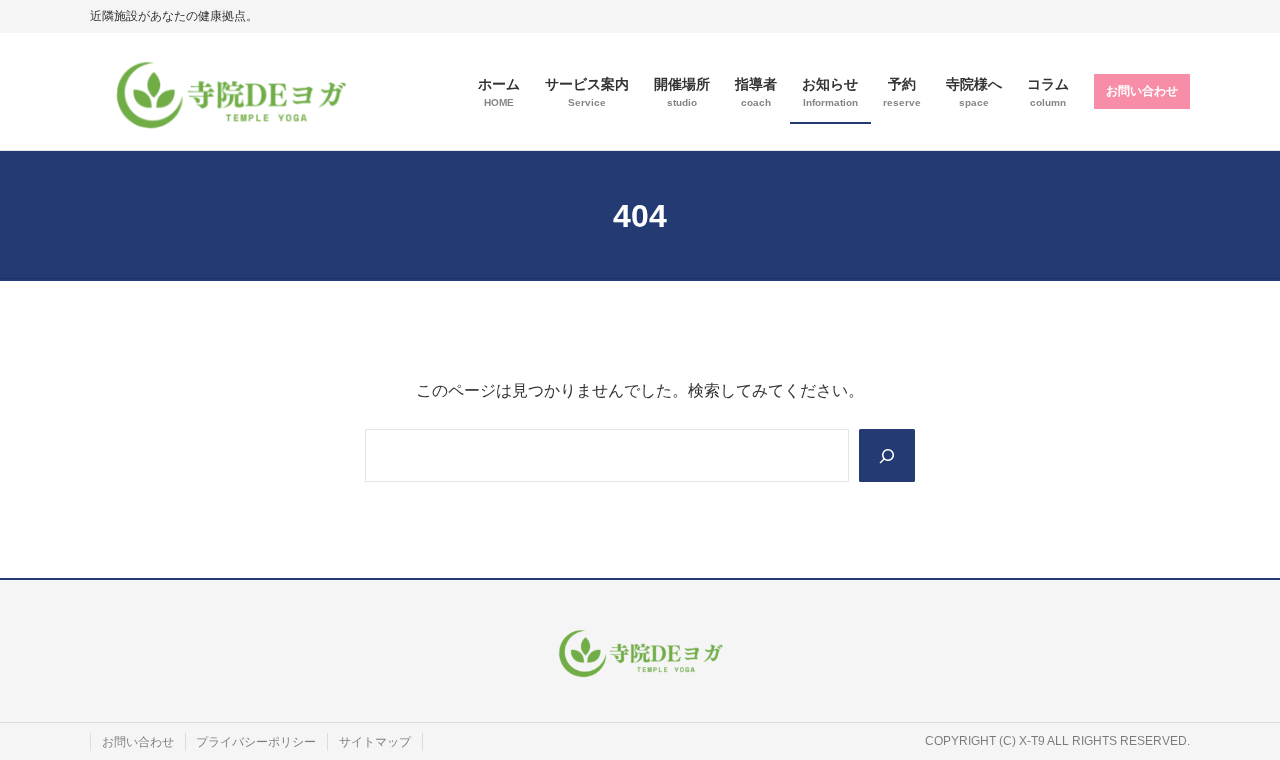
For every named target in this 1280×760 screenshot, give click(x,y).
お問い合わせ (1142, 91)
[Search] (887, 455)
